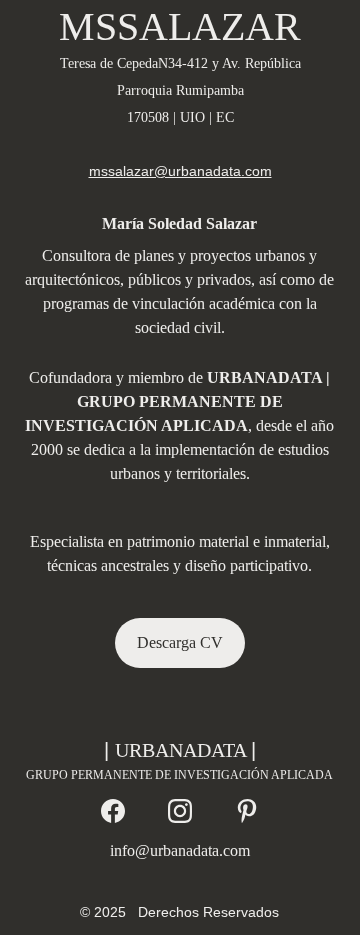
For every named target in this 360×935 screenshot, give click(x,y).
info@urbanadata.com (180, 850)
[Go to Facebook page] (113, 811)
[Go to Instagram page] (180, 811)
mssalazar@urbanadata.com (180, 171)
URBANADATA (183, 750)
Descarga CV (180, 642)
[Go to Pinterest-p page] (247, 811)
